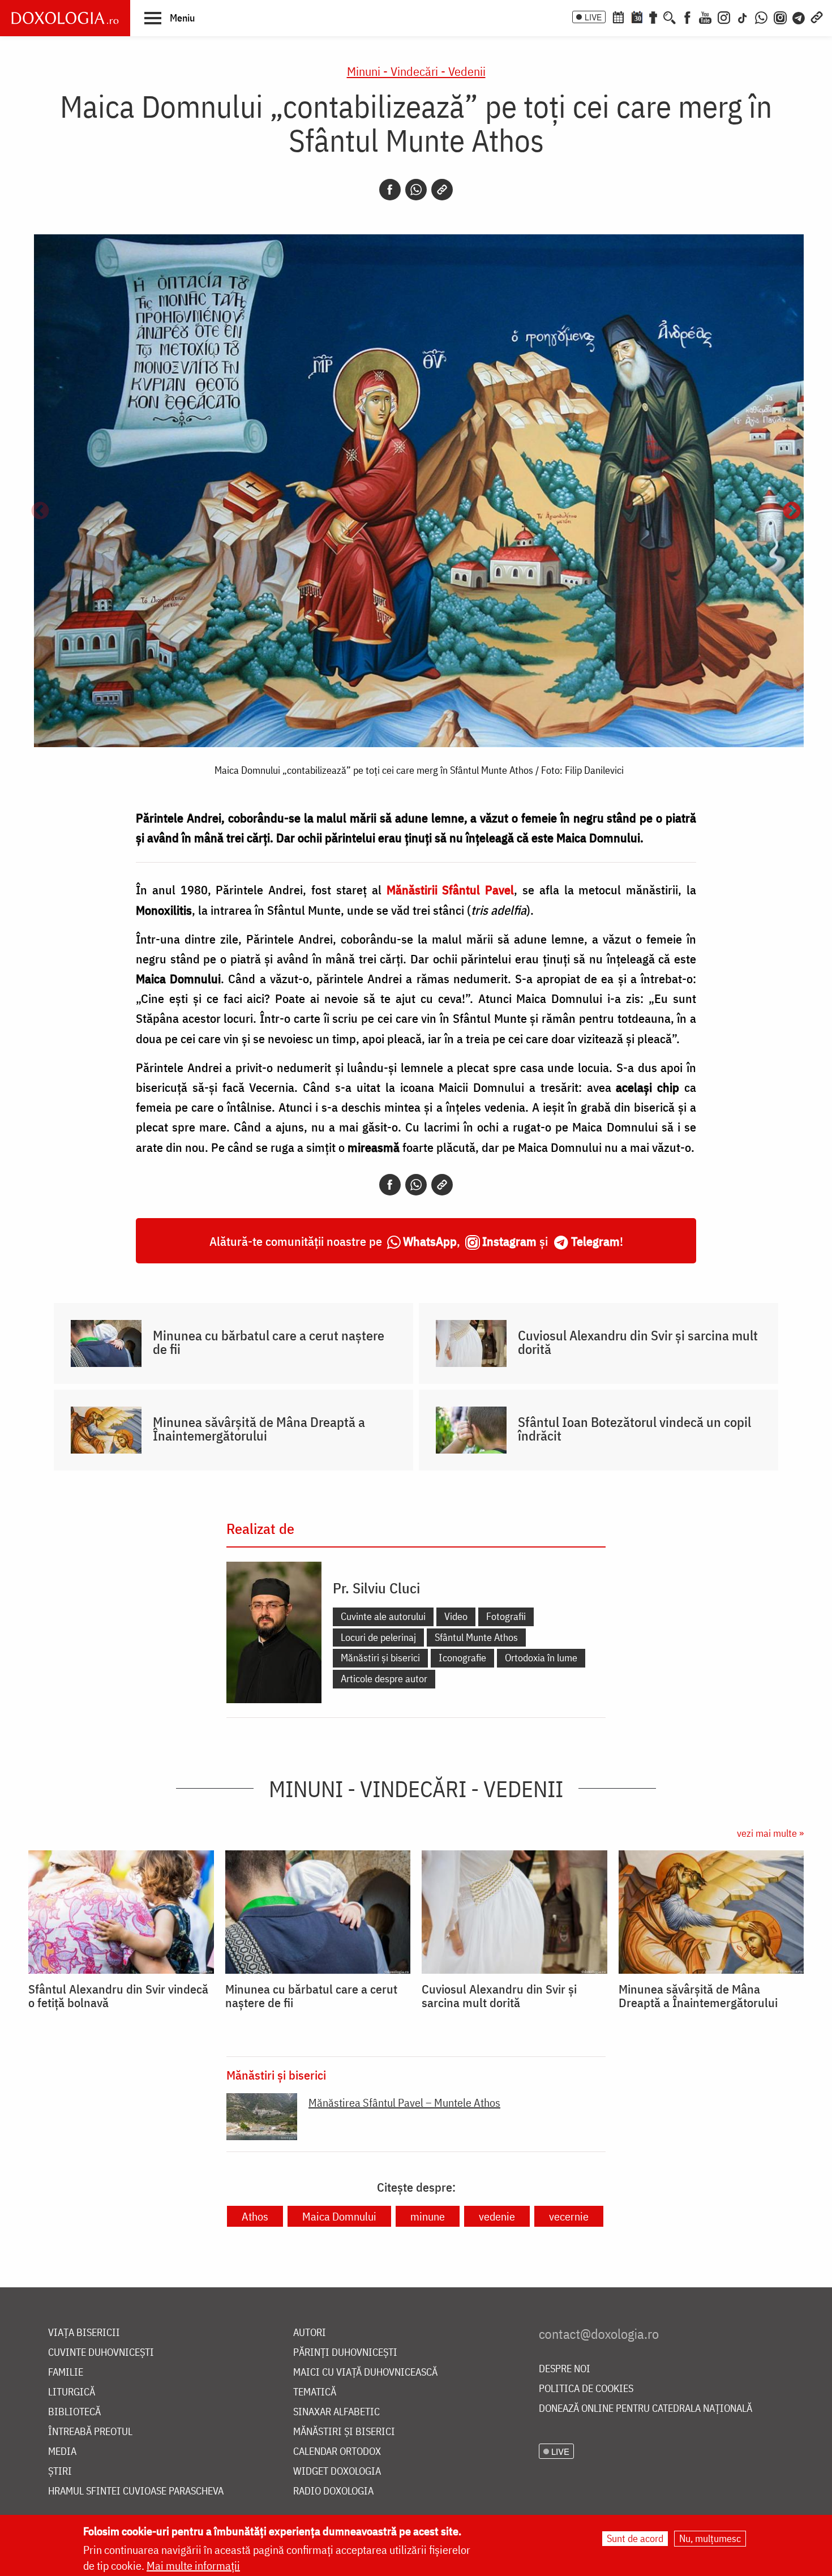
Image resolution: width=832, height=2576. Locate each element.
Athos (255, 2216)
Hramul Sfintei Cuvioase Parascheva (136, 2491)
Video (456, 1616)
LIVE (593, 17)
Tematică (315, 2392)
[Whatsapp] (416, 190)
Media (62, 2452)
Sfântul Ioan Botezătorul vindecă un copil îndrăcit (634, 1429)
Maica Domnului (339, 2216)
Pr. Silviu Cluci (376, 1588)
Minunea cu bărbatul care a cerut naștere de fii (269, 1342)
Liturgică (72, 2392)
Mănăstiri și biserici (380, 1658)
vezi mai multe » (770, 1833)
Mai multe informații (193, 2566)
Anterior (40, 512)
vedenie (497, 2216)
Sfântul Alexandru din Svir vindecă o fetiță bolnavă (118, 1996)
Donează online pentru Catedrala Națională (646, 2409)
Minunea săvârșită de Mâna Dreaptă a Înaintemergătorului (259, 1429)
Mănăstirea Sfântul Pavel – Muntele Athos (404, 2103)
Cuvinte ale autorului (383, 1616)
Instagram (509, 1241)
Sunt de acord (635, 2538)
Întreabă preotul (90, 2432)
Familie (66, 2373)
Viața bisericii (84, 2333)
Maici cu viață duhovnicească (365, 2373)
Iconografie (462, 1658)
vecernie (569, 2216)
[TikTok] (743, 16)
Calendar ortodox (337, 2452)
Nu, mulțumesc (710, 2538)
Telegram (595, 1241)
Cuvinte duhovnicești (101, 2353)
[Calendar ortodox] (618, 16)
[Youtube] (705, 16)
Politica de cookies (586, 2389)
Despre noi (565, 2369)
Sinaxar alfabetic (336, 2412)
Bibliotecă (74, 2412)
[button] (170, 18)
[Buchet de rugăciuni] (653, 16)
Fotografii (506, 1616)
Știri (60, 2472)
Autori (310, 2333)
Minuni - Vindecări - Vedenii (416, 71)
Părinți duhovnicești (345, 2353)
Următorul (792, 512)
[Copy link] (442, 190)
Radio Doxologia (333, 2491)
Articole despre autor (384, 1679)
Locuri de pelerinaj (378, 1637)
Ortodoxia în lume (541, 1658)
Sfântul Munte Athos (476, 1637)
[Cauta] (670, 16)
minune (428, 2216)
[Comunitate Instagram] (780, 16)
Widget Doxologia (337, 2472)
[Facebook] (687, 16)
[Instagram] (724, 16)
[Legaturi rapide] (817, 16)
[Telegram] (799, 16)
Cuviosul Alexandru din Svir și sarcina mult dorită (638, 1342)
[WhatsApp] (761, 16)
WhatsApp (430, 1241)
